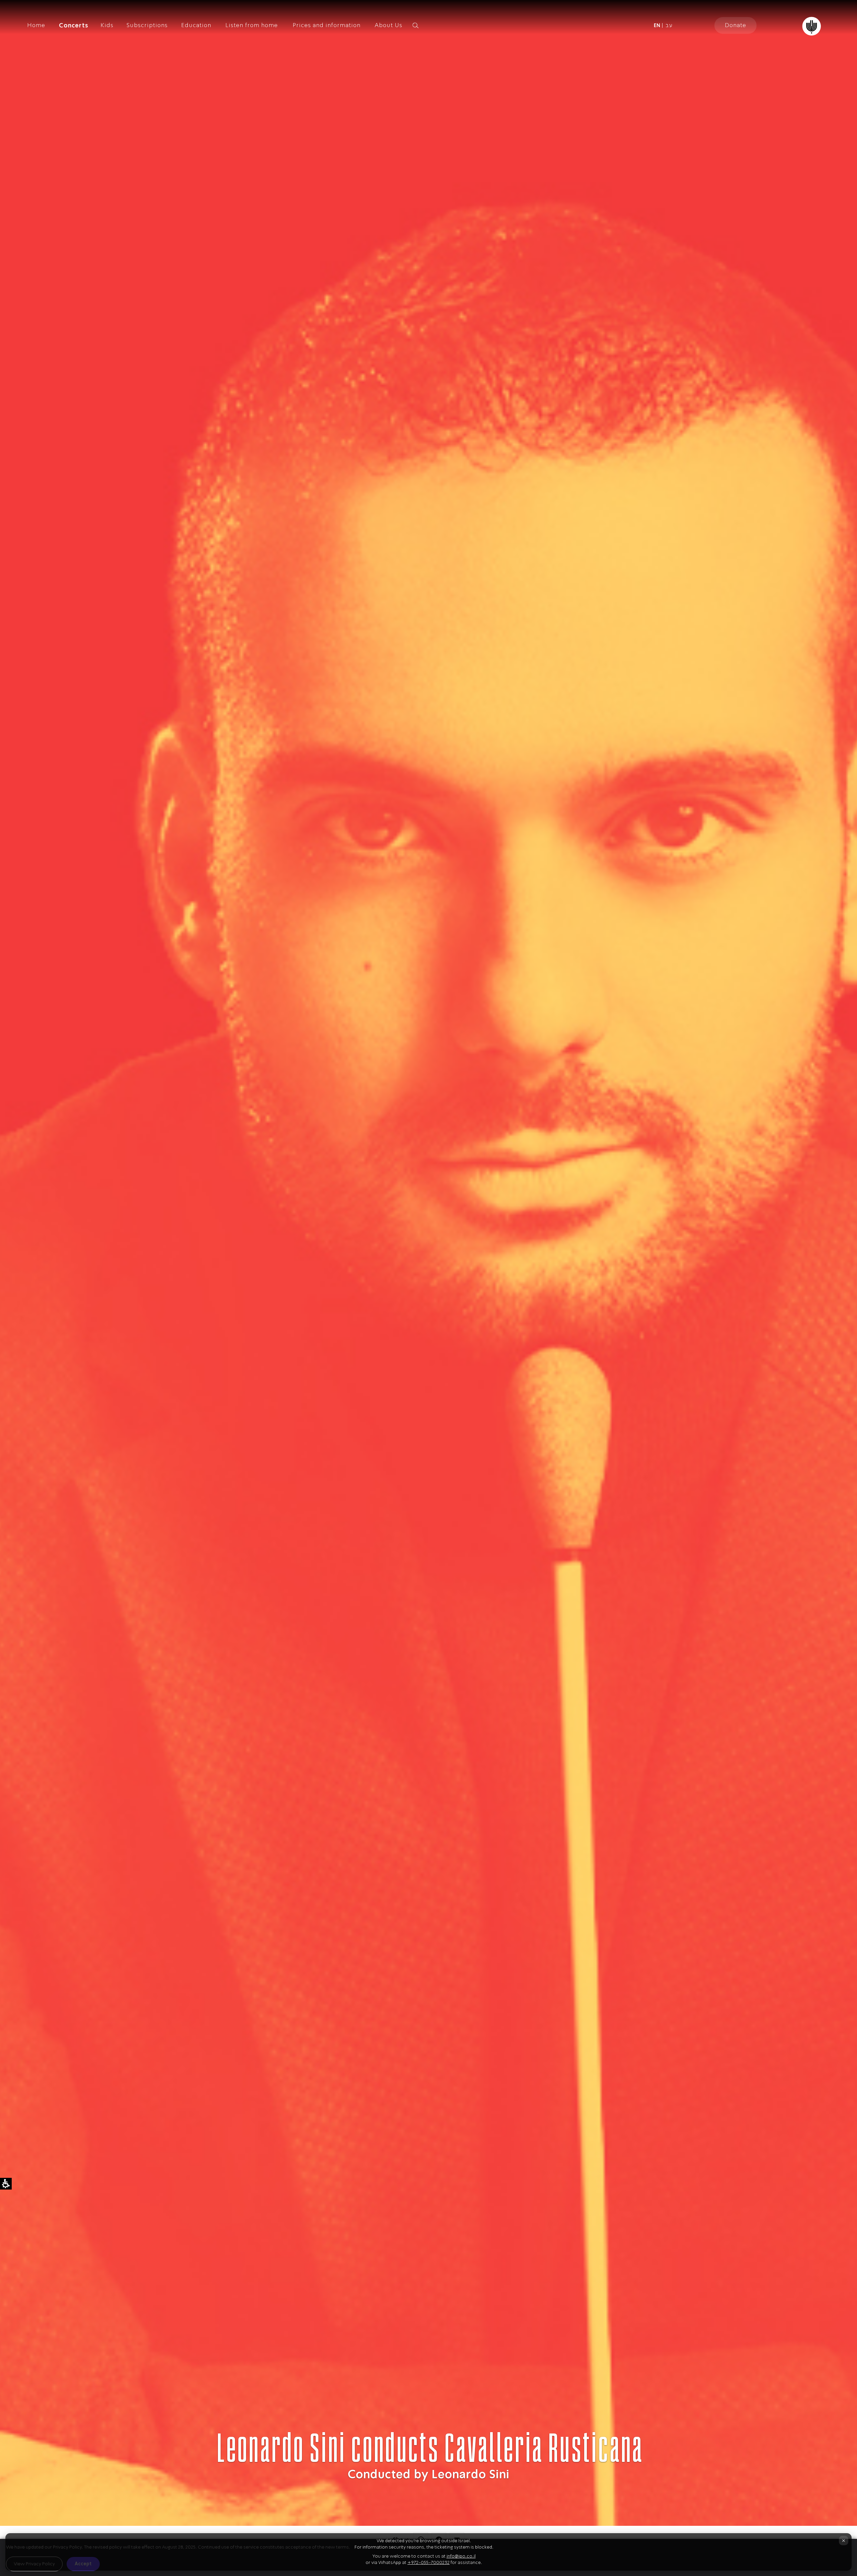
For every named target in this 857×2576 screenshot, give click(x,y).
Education (196, 25)
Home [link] (36, 25)
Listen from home (252, 25)
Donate (735, 25)
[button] (427, 25)
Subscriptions (147, 25)
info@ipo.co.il (461, 2556)
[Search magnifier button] (415, 25)
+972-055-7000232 (428, 2562)
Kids (107, 25)
